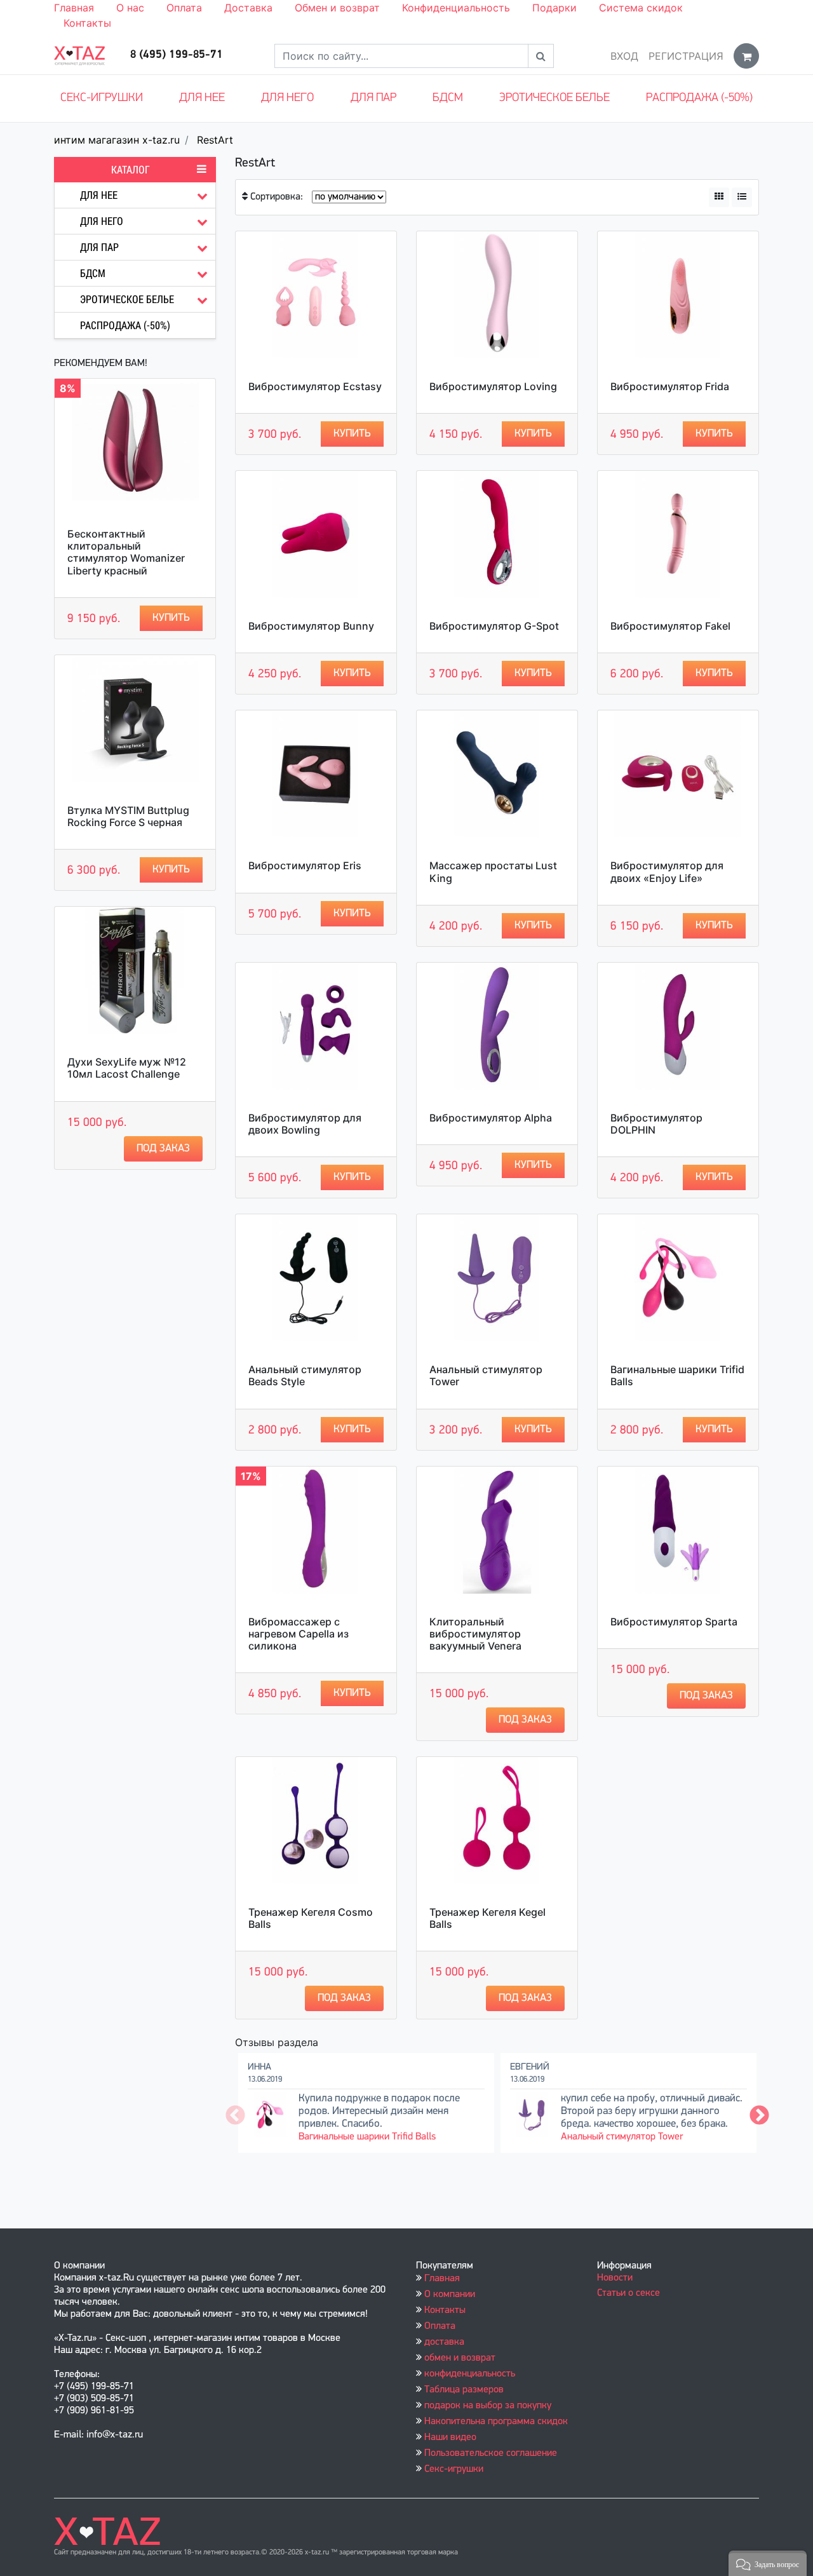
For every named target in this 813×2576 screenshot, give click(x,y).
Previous (235, 2116)
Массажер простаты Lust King (493, 871)
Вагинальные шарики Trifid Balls (677, 1375)
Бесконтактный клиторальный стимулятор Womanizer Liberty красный (126, 552)
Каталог (131, 170)
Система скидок (641, 8)
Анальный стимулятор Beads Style (305, 1375)
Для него (287, 98)
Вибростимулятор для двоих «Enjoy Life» (667, 871)
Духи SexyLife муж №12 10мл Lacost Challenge (127, 1068)
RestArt (215, 140)
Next (759, 2116)
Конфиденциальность (456, 8)
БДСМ (448, 98)
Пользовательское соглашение (491, 2453)
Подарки (554, 8)
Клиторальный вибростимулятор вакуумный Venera (475, 1634)
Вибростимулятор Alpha (491, 1118)
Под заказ (163, 1149)
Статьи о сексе (628, 2293)
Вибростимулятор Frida (670, 386)
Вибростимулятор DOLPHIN (656, 1124)
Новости (615, 2278)
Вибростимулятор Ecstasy (315, 386)
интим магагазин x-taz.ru (117, 140)
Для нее (202, 98)
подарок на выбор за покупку (488, 2406)
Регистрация (686, 56)
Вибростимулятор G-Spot (494, 626)
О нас (130, 8)
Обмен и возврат (337, 8)
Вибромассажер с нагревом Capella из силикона (299, 1634)
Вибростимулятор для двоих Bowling (305, 1124)
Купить (171, 618)
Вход (624, 56)
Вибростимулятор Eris (305, 865)
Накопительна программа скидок (496, 2422)
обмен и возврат (460, 2358)
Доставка (248, 8)
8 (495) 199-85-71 (177, 55)
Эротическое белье (554, 98)
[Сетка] (719, 197)
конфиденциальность (470, 2374)
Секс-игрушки (102, 98)
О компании (450, 2295)
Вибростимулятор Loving (493, 386)
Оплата (184, 8)
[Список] (742, 197)
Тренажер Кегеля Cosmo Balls (311, 1918)
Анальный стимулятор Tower (486, 1375)
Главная (74, 8)
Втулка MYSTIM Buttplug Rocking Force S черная (128, 816)
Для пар (373, 98)
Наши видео (450, 2437)
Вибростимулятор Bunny (311, 626)
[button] (768, 2563)
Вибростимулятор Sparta (674, 1622)
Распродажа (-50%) (699, 98)
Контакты (87, 23)
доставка (444, 2342)
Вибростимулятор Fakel (670, 626)
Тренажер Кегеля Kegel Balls (487, 1918)
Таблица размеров (464, 2390)
